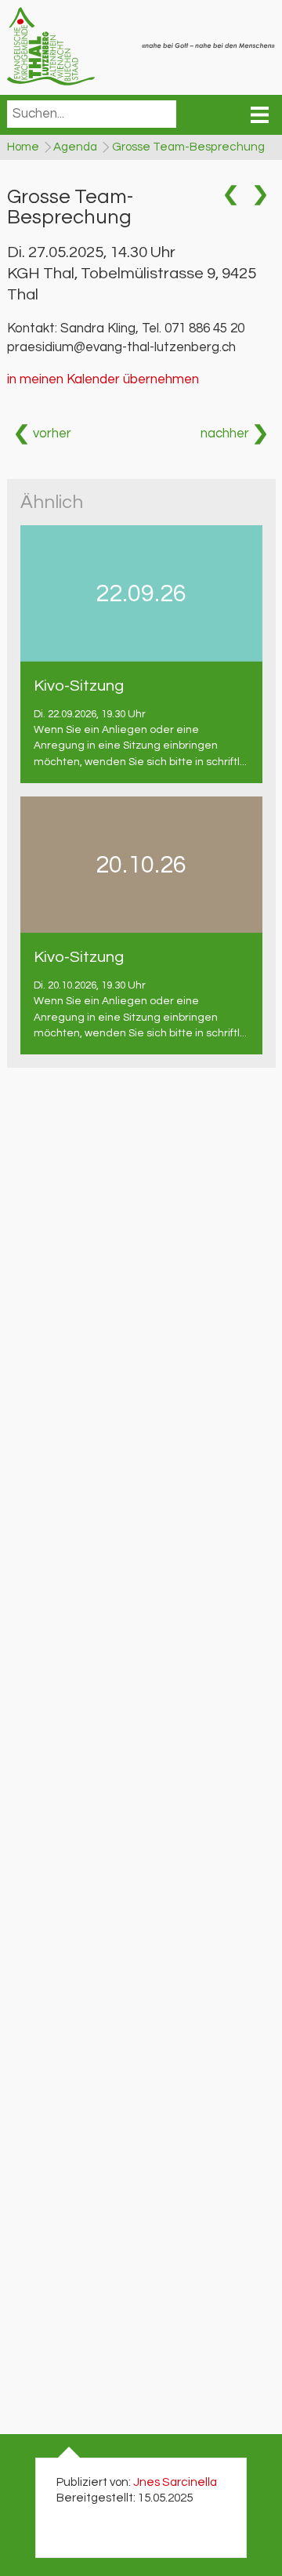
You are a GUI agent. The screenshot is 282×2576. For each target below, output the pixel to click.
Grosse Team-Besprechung (188, 147)
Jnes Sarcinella (175, 2482)
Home (23, 147)
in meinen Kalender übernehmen (103, 379)
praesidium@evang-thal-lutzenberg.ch (121, 347)
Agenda (75, 147)
